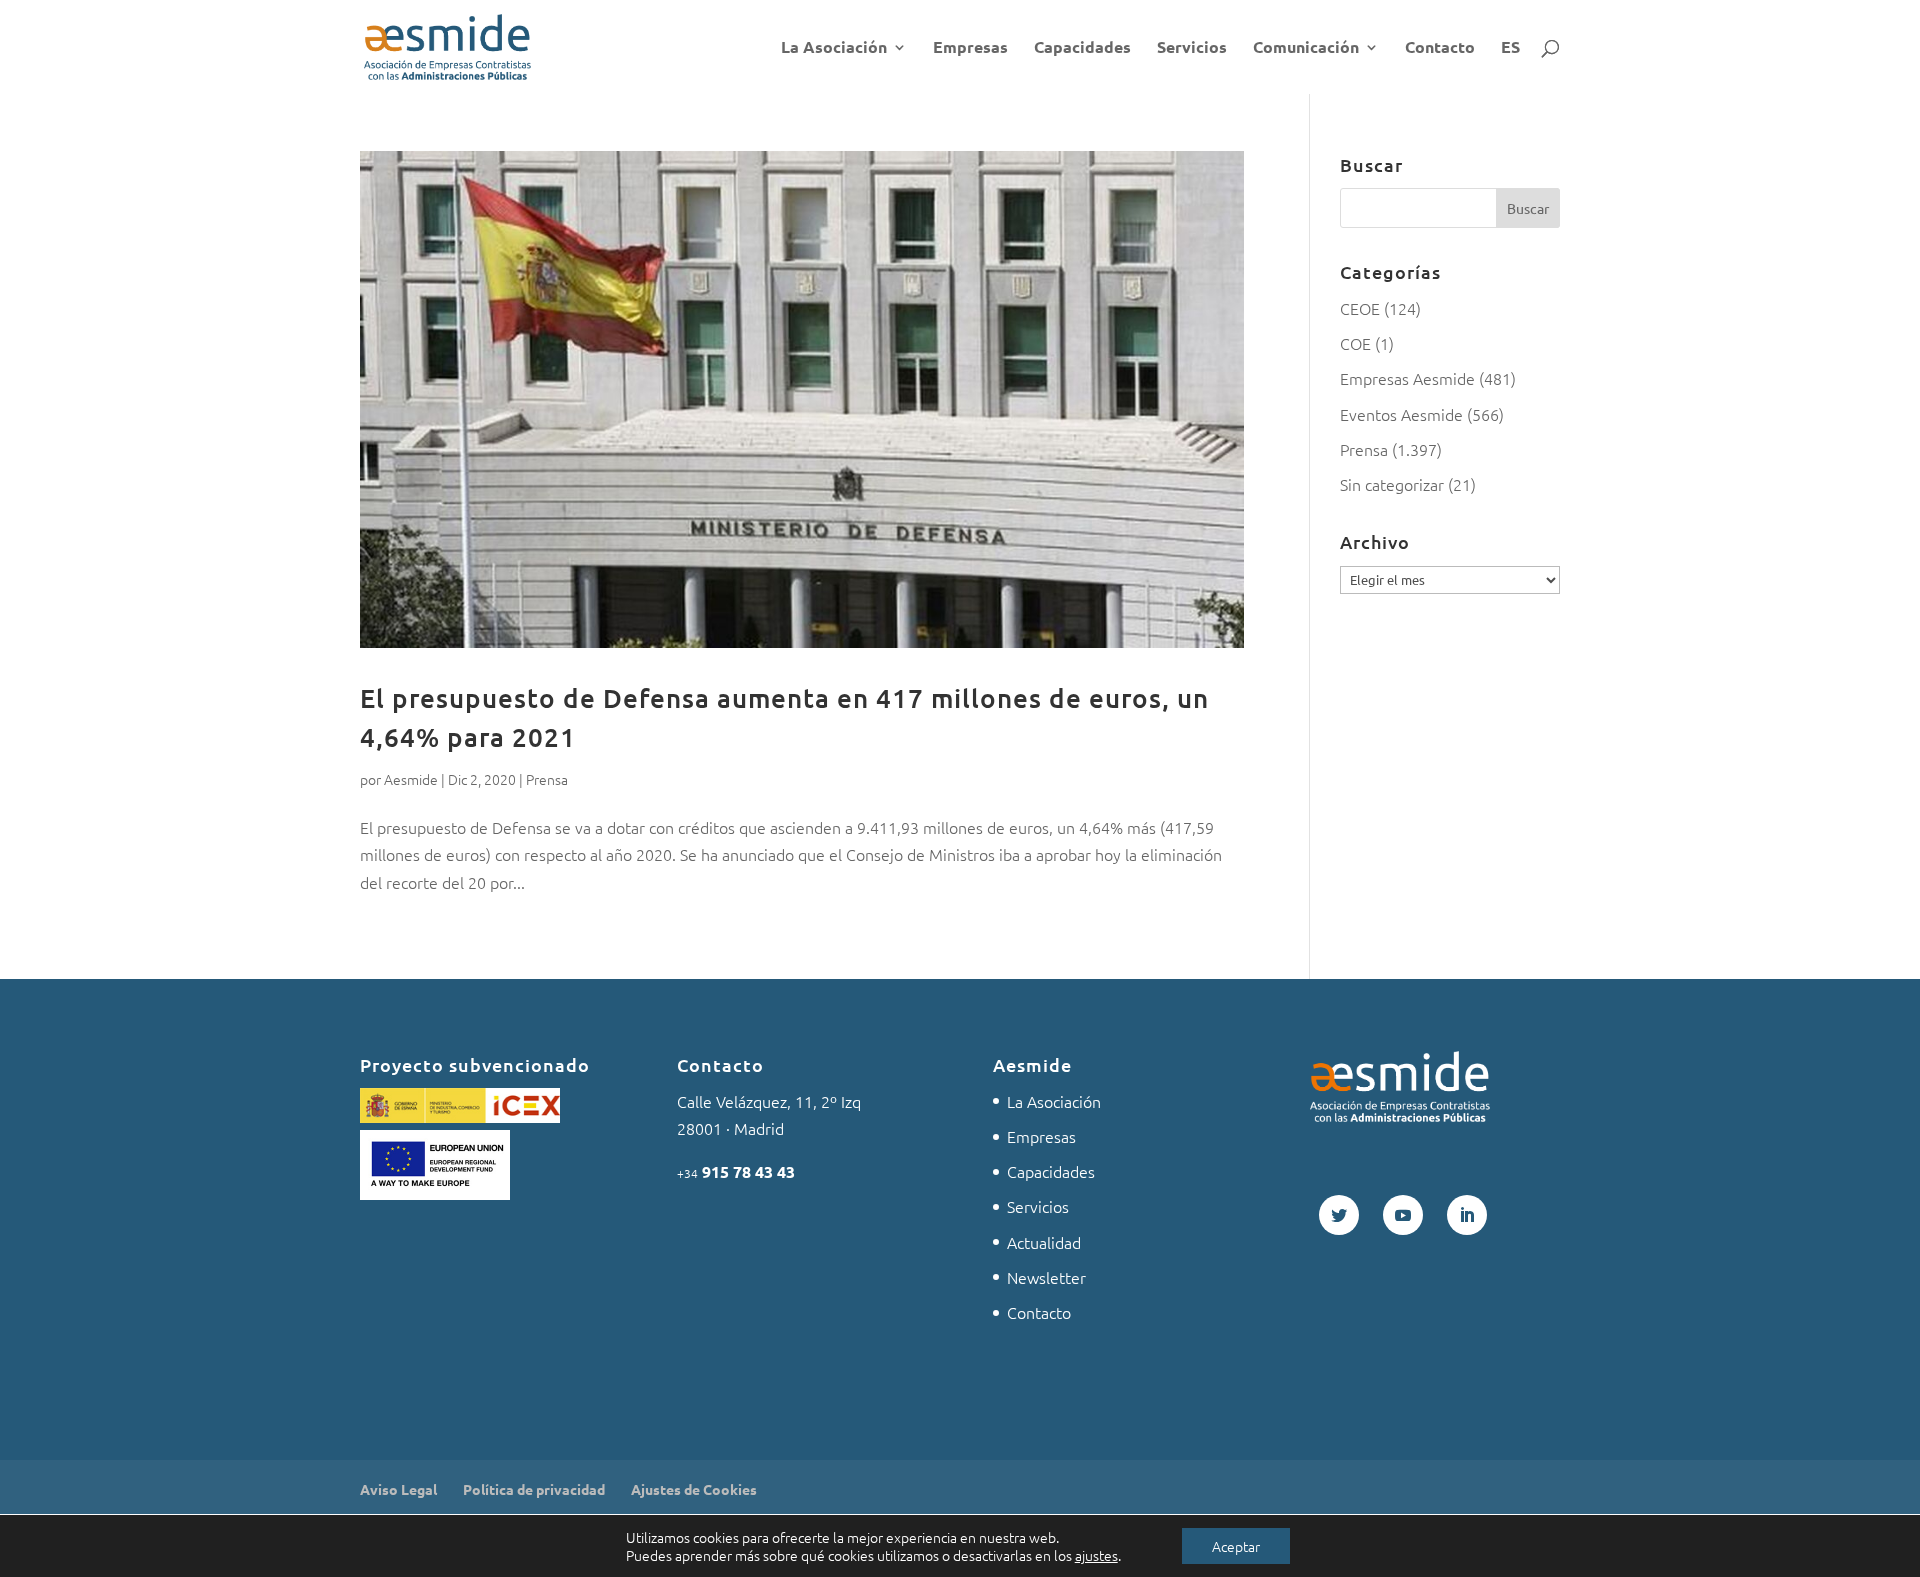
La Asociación (834, 48)
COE (1355, 343)
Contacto (1440, 48)
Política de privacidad (534, 1489)
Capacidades (1082, 48)
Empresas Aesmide (1407, 378)
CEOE (1360, 308)
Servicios (1192, 48)
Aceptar (1236, 1546)
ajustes (1096, 1555)
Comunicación (1306, 48)
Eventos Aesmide (1401, 414)
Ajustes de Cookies (694, 1489)
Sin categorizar (1392, 484)
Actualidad (1044, 1242)
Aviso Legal (398, 1489)
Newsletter (1046, 1277)
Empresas (970, 48)
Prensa (547, 779)
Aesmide (411, 779)
